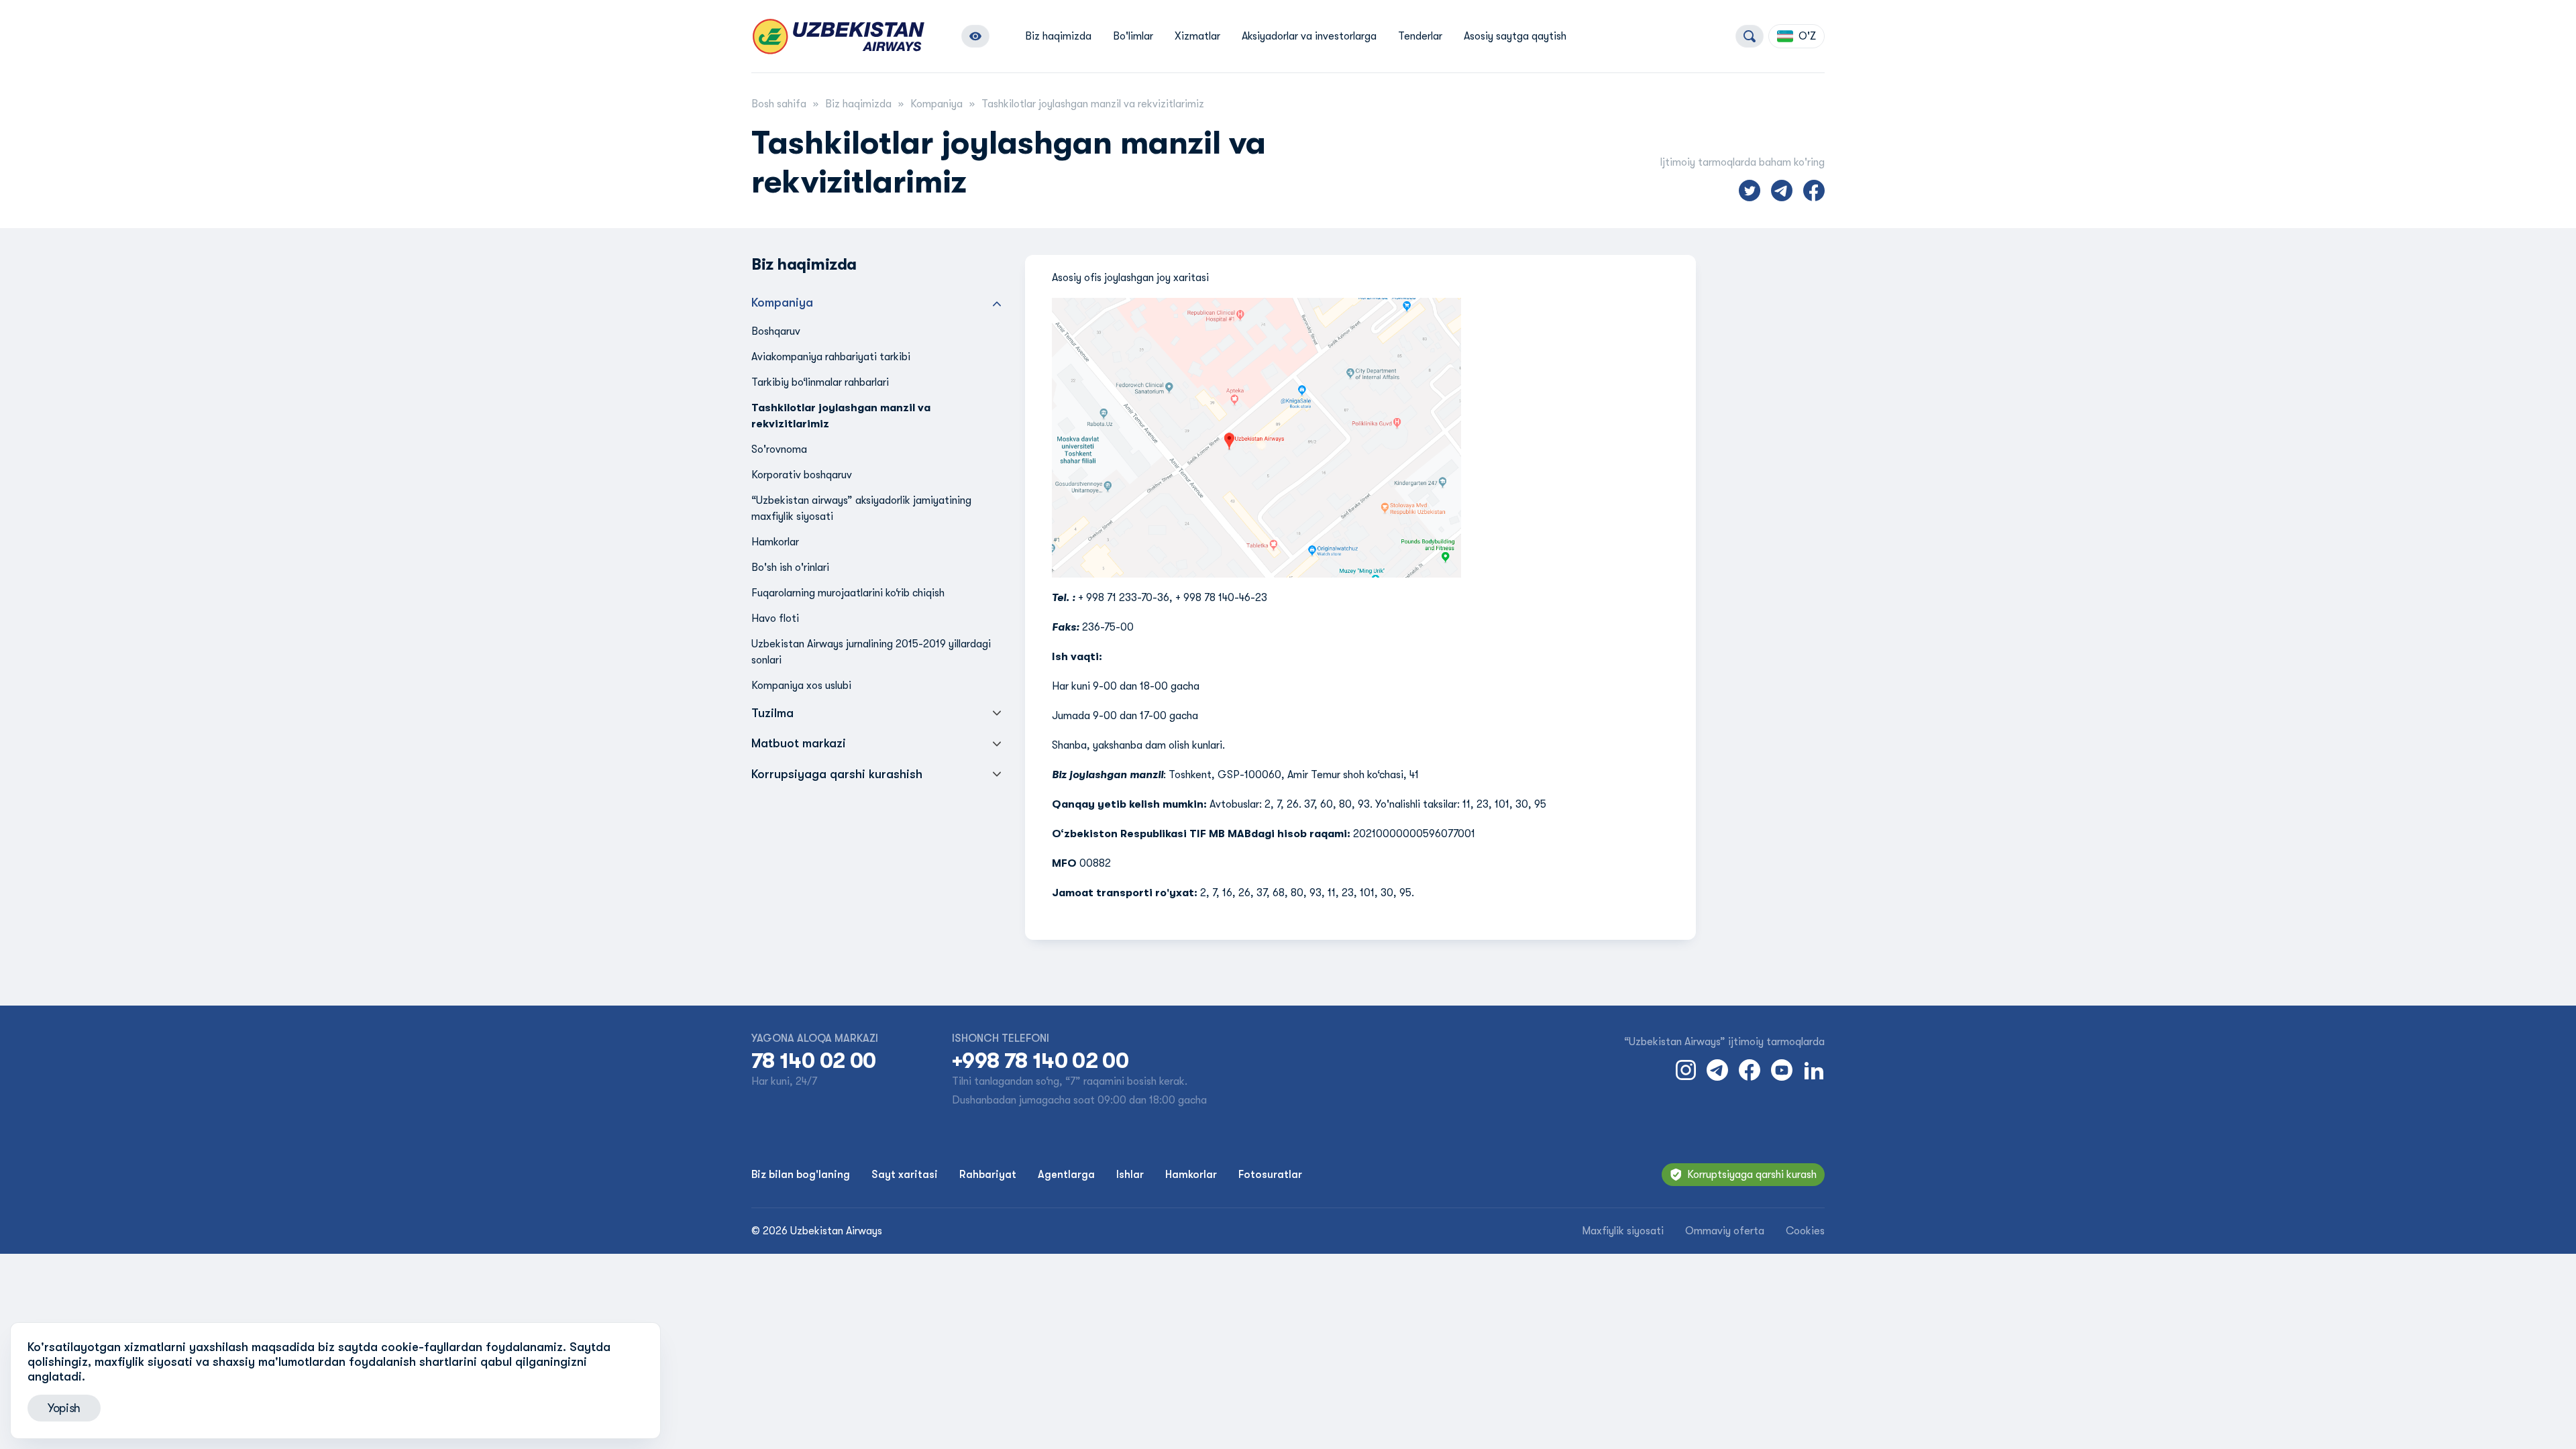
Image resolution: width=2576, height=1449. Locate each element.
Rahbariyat (988, 1175)
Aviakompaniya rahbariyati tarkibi (831, 357)
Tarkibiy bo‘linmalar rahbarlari (820, 382)
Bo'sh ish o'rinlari (790, 568)
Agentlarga (1066, 1175)
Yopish (64, 1408)
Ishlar (1130, 1175)
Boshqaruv (776, 331)
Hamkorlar (775, 542)
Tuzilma (772, 713)
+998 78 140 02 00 (1040, 1061)
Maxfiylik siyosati (1623, 1231)
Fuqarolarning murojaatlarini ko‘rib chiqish (848, 593)
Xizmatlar (1197, 36)
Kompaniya (936, 104)
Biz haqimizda (1058, 36)
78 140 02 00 (813, 1061)
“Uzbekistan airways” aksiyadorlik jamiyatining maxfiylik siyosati (861, 508)
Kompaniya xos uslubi (801, 686)
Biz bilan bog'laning (801, 1175)
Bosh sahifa (779, 104)
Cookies (1805, 1231)
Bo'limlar (1133, 36)
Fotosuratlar (1270, 1175)
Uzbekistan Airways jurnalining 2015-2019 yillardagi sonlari (871, 652)
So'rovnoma (779, 449)
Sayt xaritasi (905, 1175)
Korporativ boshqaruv (802, 475)
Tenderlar (1420, 36)
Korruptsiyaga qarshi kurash (1752, 1175)
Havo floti (775, 619)
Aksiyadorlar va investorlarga (1309, 36)
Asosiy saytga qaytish (1515, 36)
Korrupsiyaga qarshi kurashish (837, 774)
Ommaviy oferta (1725, 1231)
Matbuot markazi (799, 743)
